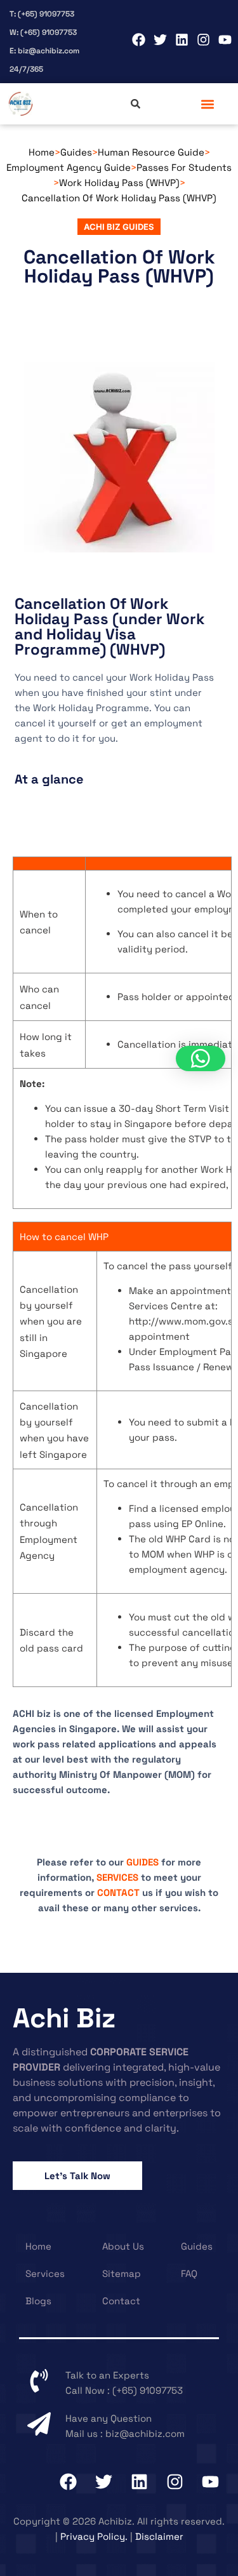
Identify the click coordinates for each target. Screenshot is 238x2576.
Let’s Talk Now (77, 2176)
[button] (208, 104)
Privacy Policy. (94, 2536)
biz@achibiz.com (145, 2433)
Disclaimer (159, 2536)
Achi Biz (64, 2018)
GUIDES (142, 1862)
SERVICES (117, 1877)
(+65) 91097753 (148, 2390)
